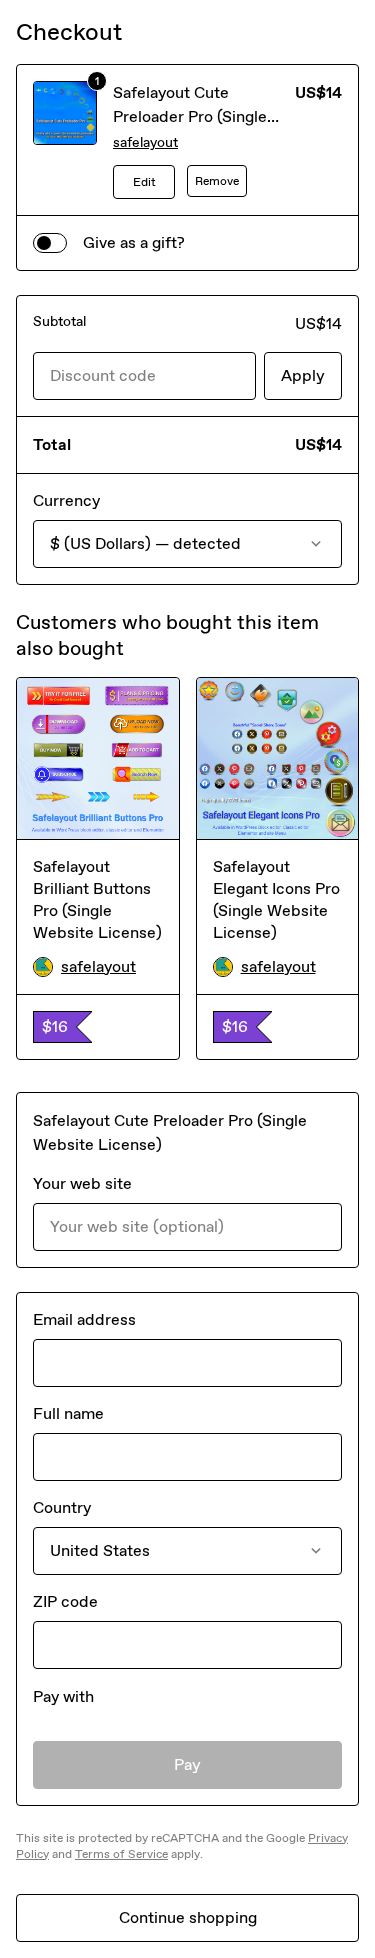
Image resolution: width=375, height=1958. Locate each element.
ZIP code (65, 1601)
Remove (217, 181)
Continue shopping (188, 1917)
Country (62, 1507)
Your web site (82, 1183)
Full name (68, 1413)
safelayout (145, 142)
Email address (84, 1319)
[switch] (50, 243)
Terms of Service (121, 1854)
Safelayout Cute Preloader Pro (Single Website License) (190, 116)
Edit (144, 182)
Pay (187, 1764)
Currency (66, 500)
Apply (303, 375)
